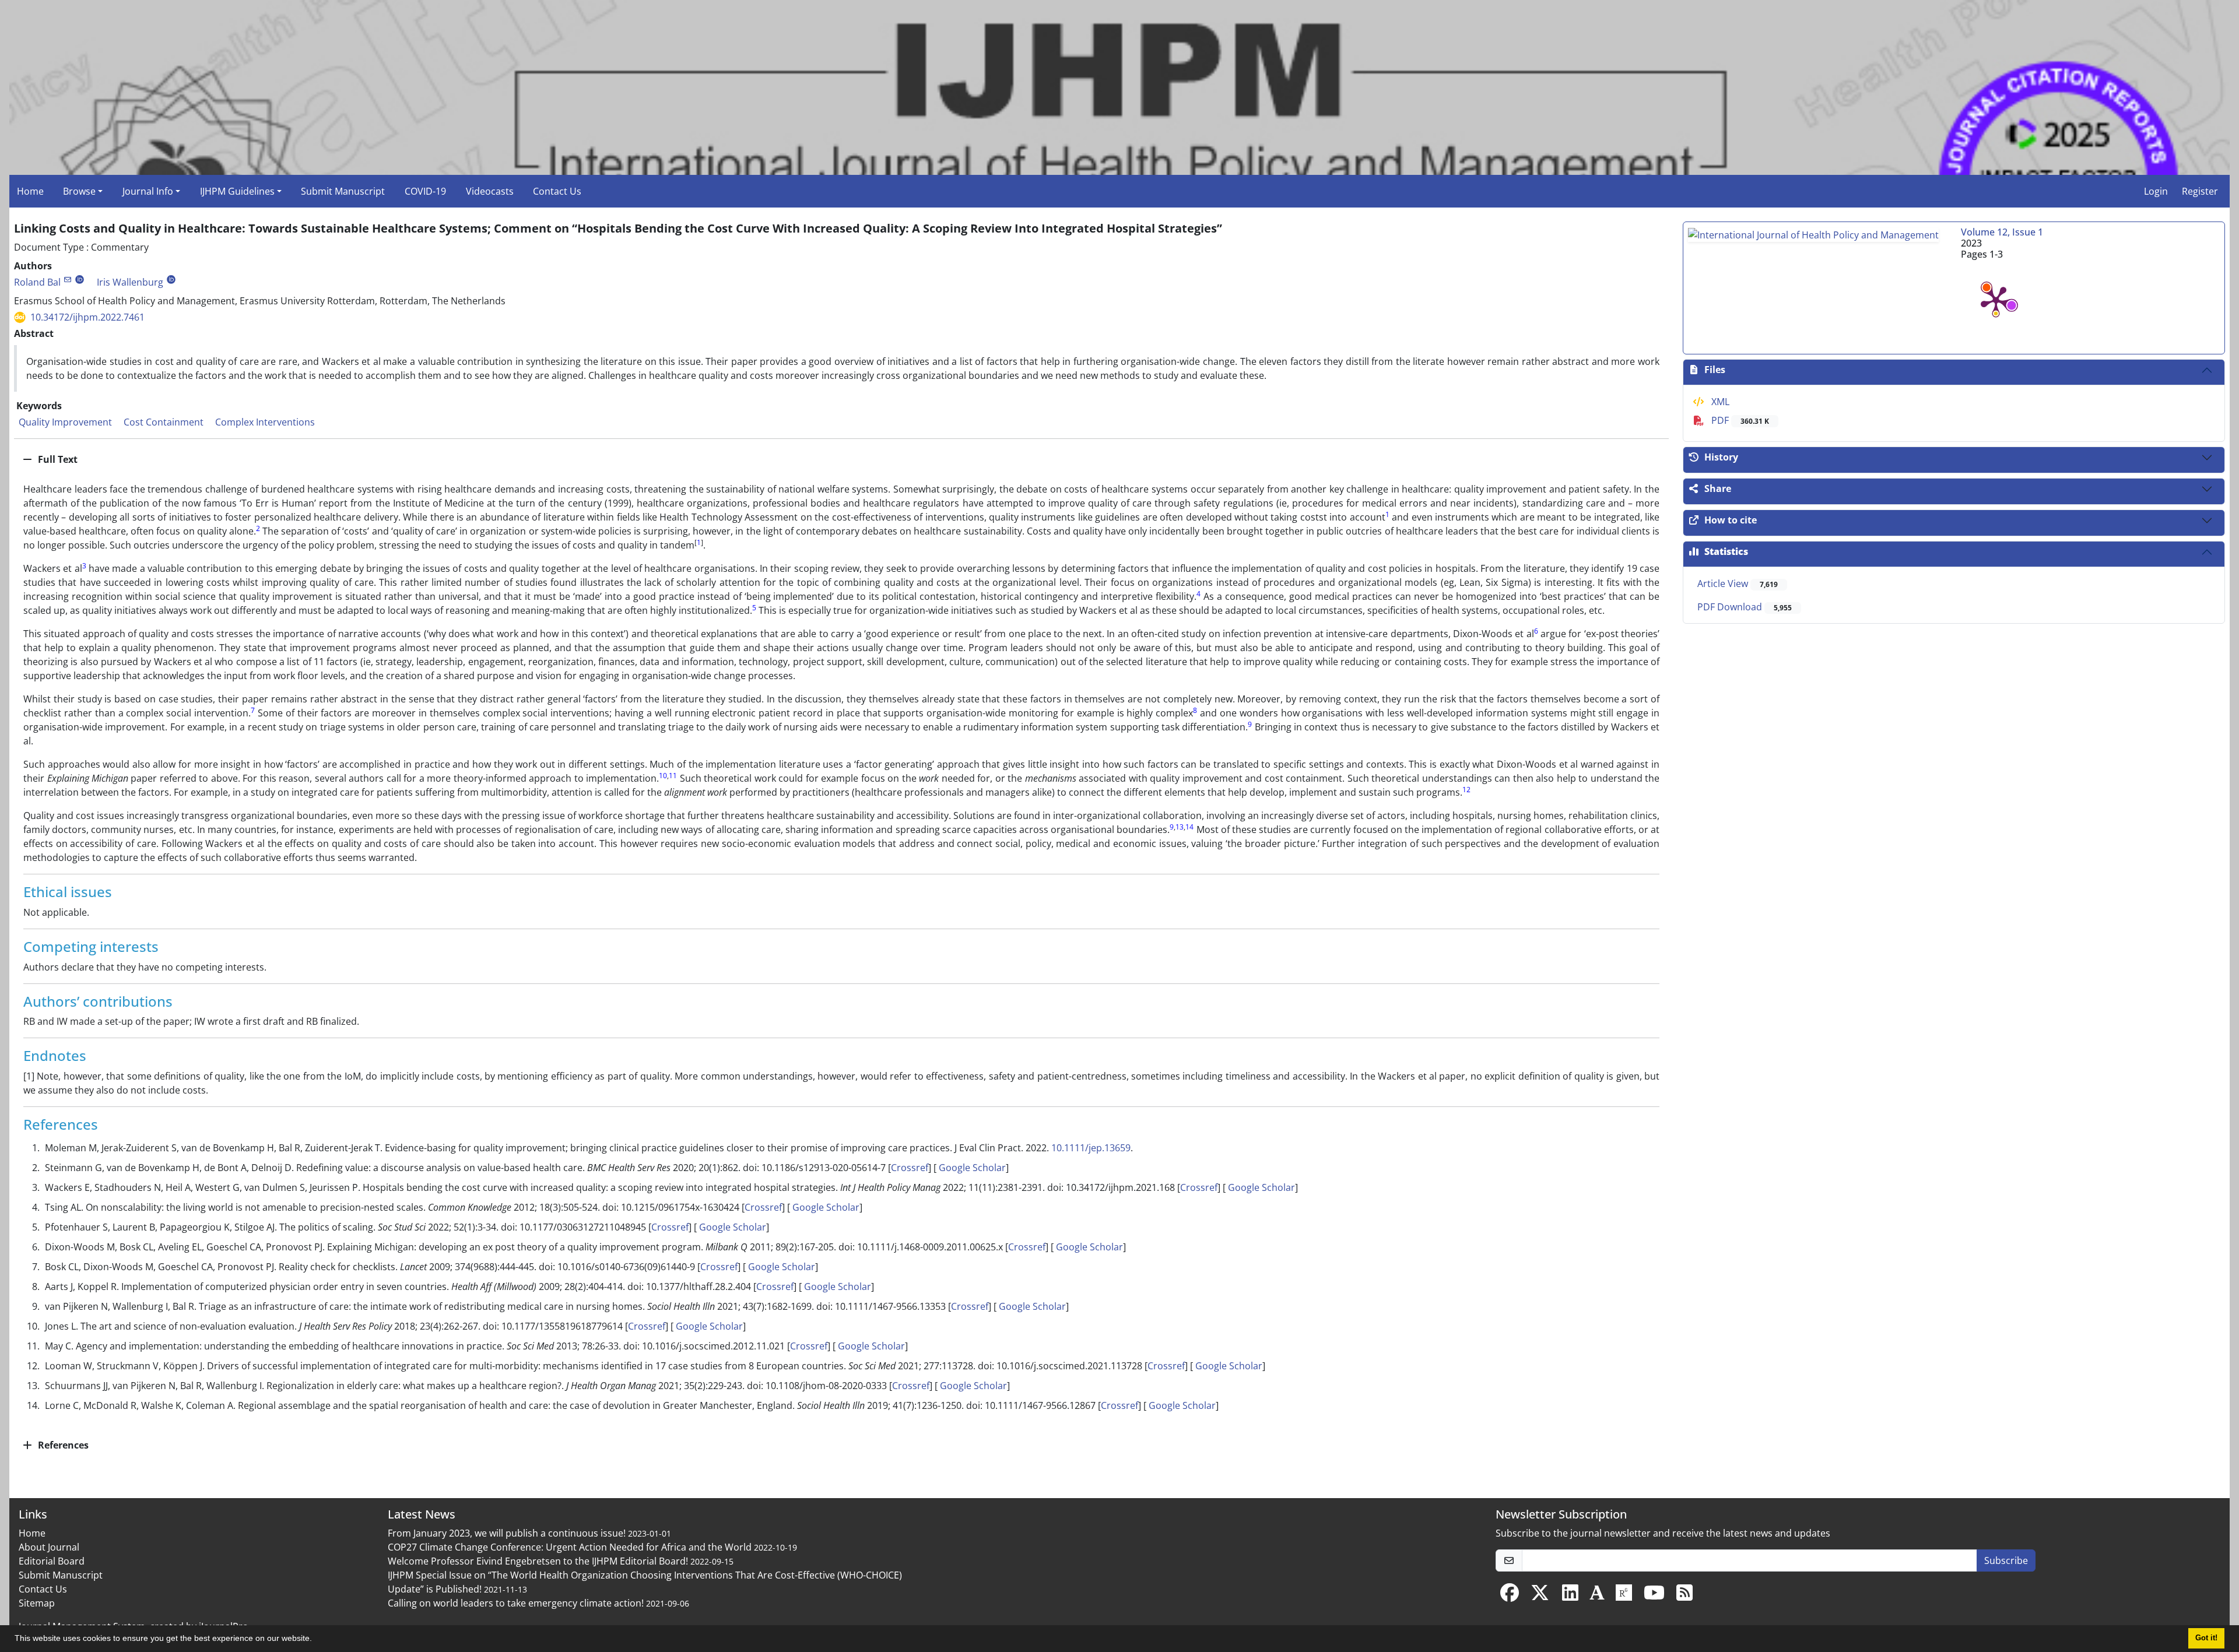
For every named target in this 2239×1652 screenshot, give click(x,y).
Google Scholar (971, 1168)
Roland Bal (37, 282)
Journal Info (148, 191)
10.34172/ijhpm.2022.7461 (87, 317)
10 (663, 776)
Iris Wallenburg (130, 282)
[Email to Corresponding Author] (67, 280)
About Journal (49, 1547)
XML (1719, 402)
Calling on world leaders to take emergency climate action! (516, 1603)
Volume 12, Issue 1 (2002, 232)
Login (2156, 191)
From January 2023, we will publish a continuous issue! (507, 1533)
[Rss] (1684, 1596)
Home (30, 191)
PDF (1739, 420)
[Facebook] (1510, 1596)
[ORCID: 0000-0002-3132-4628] (171, 280)
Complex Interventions (265, 422)
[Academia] (1597, 1596)
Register (2200, 191)
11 (673, 776)
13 (1180, 827)
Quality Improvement (65, 422)
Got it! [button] (2206, 1638)
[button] (316, 1640)
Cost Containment (164, 422)
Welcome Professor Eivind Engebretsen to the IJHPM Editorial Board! (538, 1561)
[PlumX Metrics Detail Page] (1996, 300)
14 (1189, 827)
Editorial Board (52, 1561)
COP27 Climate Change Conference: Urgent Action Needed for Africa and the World (570, 1547)
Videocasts (490, 191)
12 (1466, 790)
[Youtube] (1654, 1596)
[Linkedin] (1570, 1596)
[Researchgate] (1624, 1596)
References (62, 1445)
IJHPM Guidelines (237, 191)
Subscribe (2006, 1560)
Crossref (910, 1168)
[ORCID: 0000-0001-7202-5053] (80, 280)
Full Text (57, 459)
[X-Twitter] (1540, 1596)
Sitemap (37, 1603)
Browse (79, 191)
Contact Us (557, 191)
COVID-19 (425, 191)
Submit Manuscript (343, 191)
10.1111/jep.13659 (1091, 1148)
